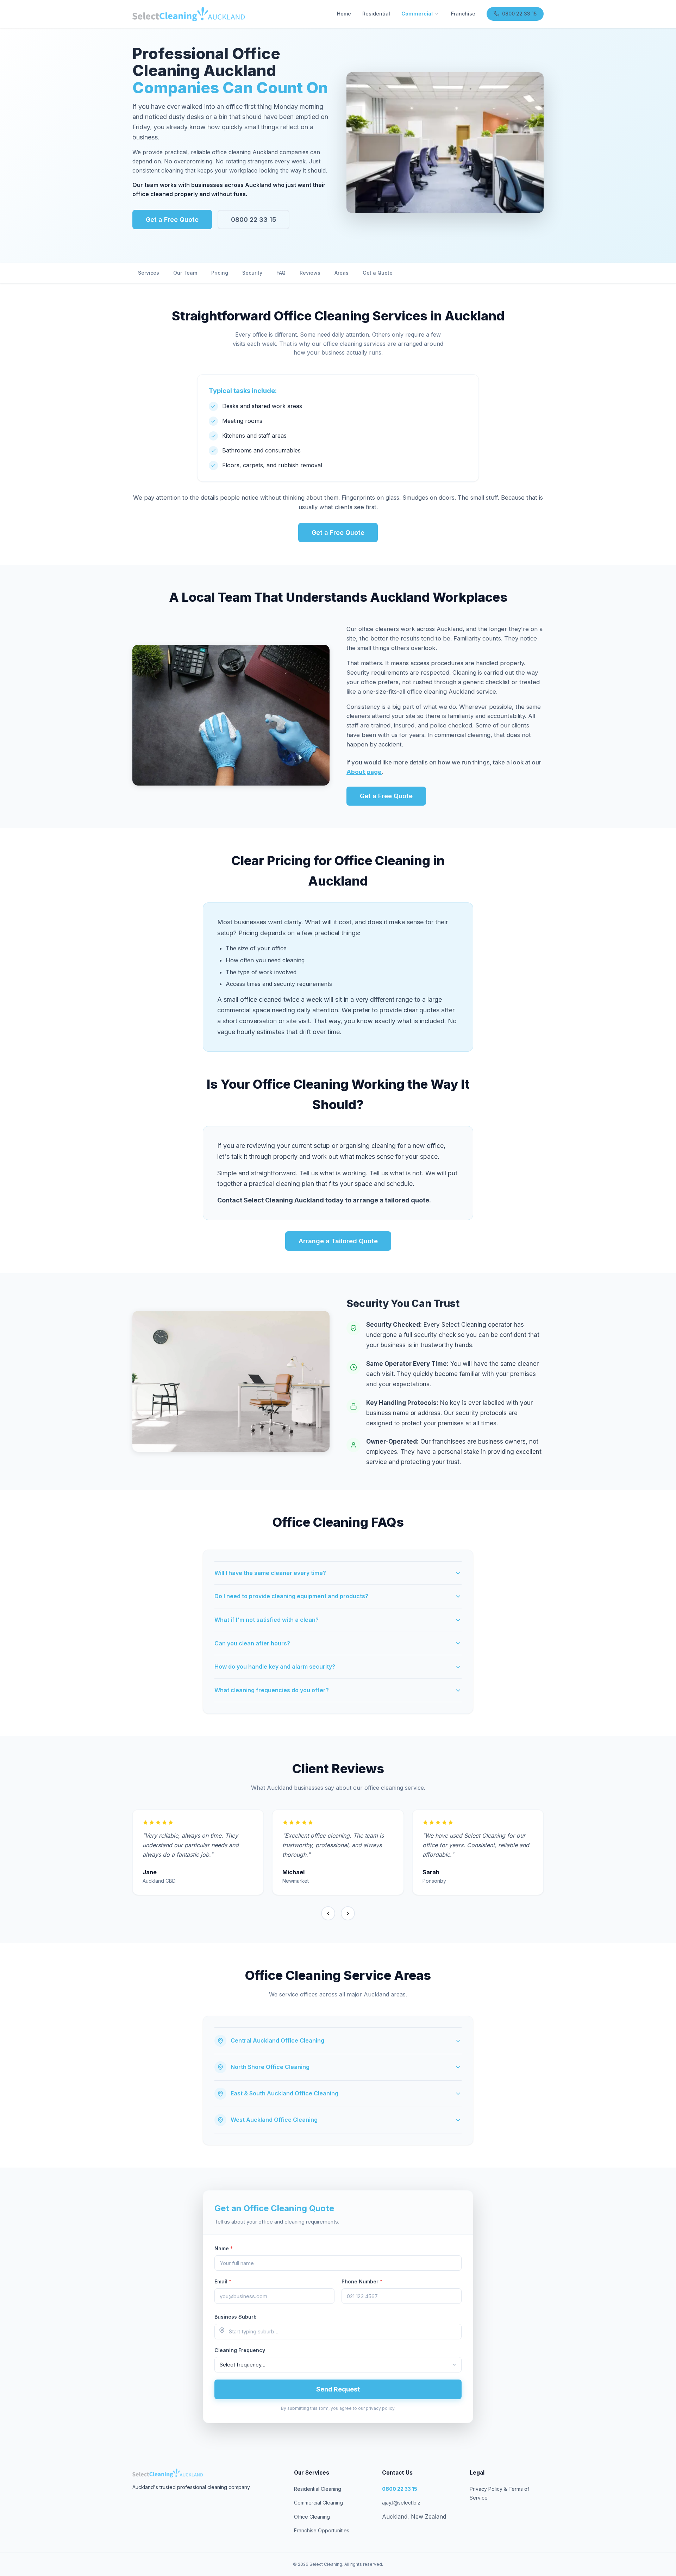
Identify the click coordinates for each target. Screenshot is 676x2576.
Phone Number (362, 2281)
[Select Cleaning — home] (189, 14)
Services (149, 273)
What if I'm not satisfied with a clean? (267, 1620)
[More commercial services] (437, 14)
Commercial (417, 14)
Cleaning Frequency (240, 2350)
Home (344, 14)
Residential (376, 14)
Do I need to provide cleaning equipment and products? (291, 1596)
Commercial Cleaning (318, 2503)
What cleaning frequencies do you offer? (272, 1690)
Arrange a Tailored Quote (338, 1241)
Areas (342, 273)
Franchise (463, 14)
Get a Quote (378, 273)
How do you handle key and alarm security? (275, 1667)
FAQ (281, 273)
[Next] (348, 1913)
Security (252, 273)
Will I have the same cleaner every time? (270, 1573)
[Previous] (328, 1913)
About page (364, 772)
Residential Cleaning (318, 2489)
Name (224, 2248)
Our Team (185, 273)
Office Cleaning (312, 2517)
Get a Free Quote (172, 220)
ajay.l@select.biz (401, 2503)
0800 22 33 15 (519, 14)
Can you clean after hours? (252, 1643)
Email (223, 2281)
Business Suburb (236, 2317)
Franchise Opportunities (322, 2530)
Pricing (220, 273)
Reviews (310, 273)
